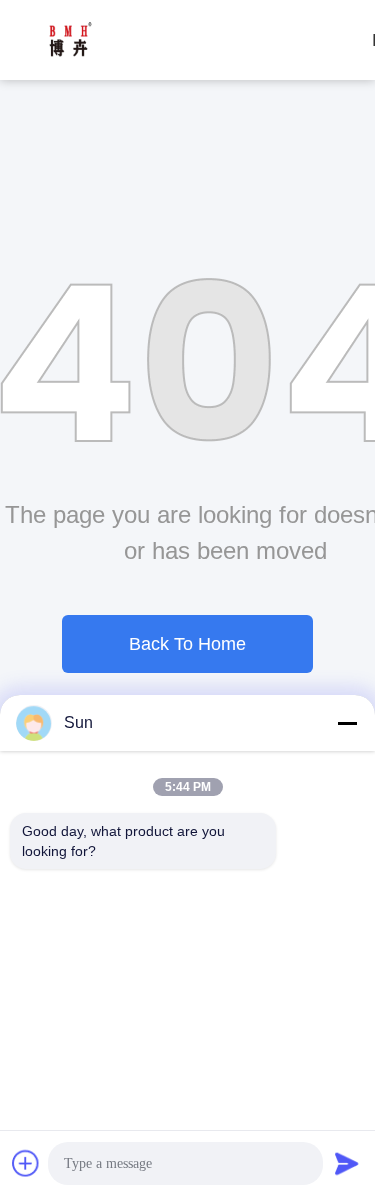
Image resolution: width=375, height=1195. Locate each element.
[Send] (347, 1163)
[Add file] (26, 1163)
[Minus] (347, 723)
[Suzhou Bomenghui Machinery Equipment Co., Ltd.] (70, 40)
